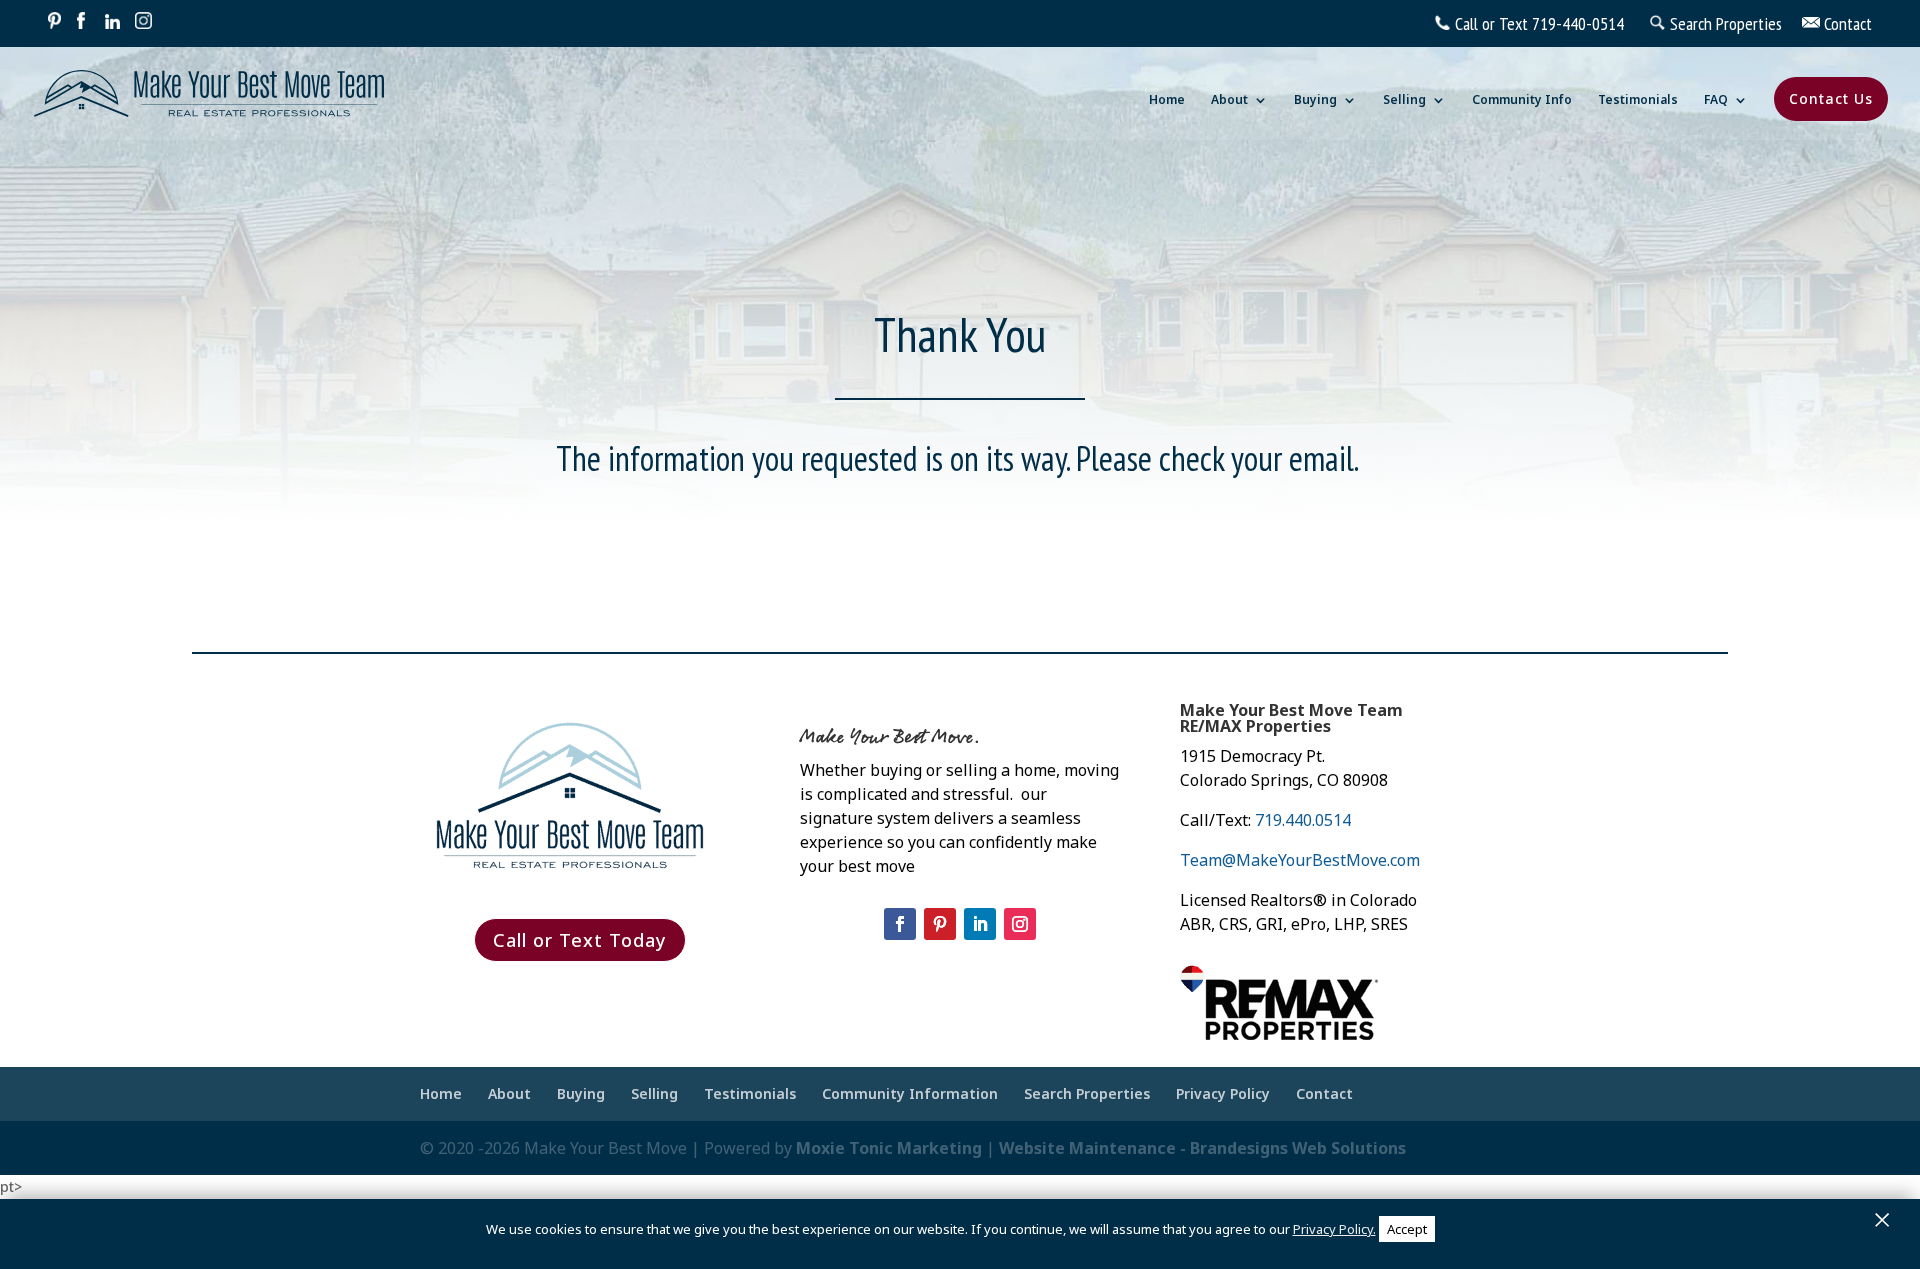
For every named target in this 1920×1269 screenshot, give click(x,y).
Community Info (1522, 100)
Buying (1315, 100)
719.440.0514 (1303, 820)
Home (1167, 100)
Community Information (910, 1093)
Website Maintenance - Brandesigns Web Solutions (1202, 1148)
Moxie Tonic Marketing (889, 1148)
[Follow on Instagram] (1020, 924)
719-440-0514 (1578, 23)
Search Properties (1087, 1093)
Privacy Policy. (1334, 1229)
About (1229, 100)
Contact (1324, 1093)
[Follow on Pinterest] (940, 924)
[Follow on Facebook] (900, 924)
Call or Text (1491, 23)
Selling (1404, 100)
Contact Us (1831, 98)
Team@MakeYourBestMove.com (1300, 860)
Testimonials (1638, 100)
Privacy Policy (1223, 1093)
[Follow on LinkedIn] (980, 924)
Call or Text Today (580, 940)
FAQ (1716, 100)
